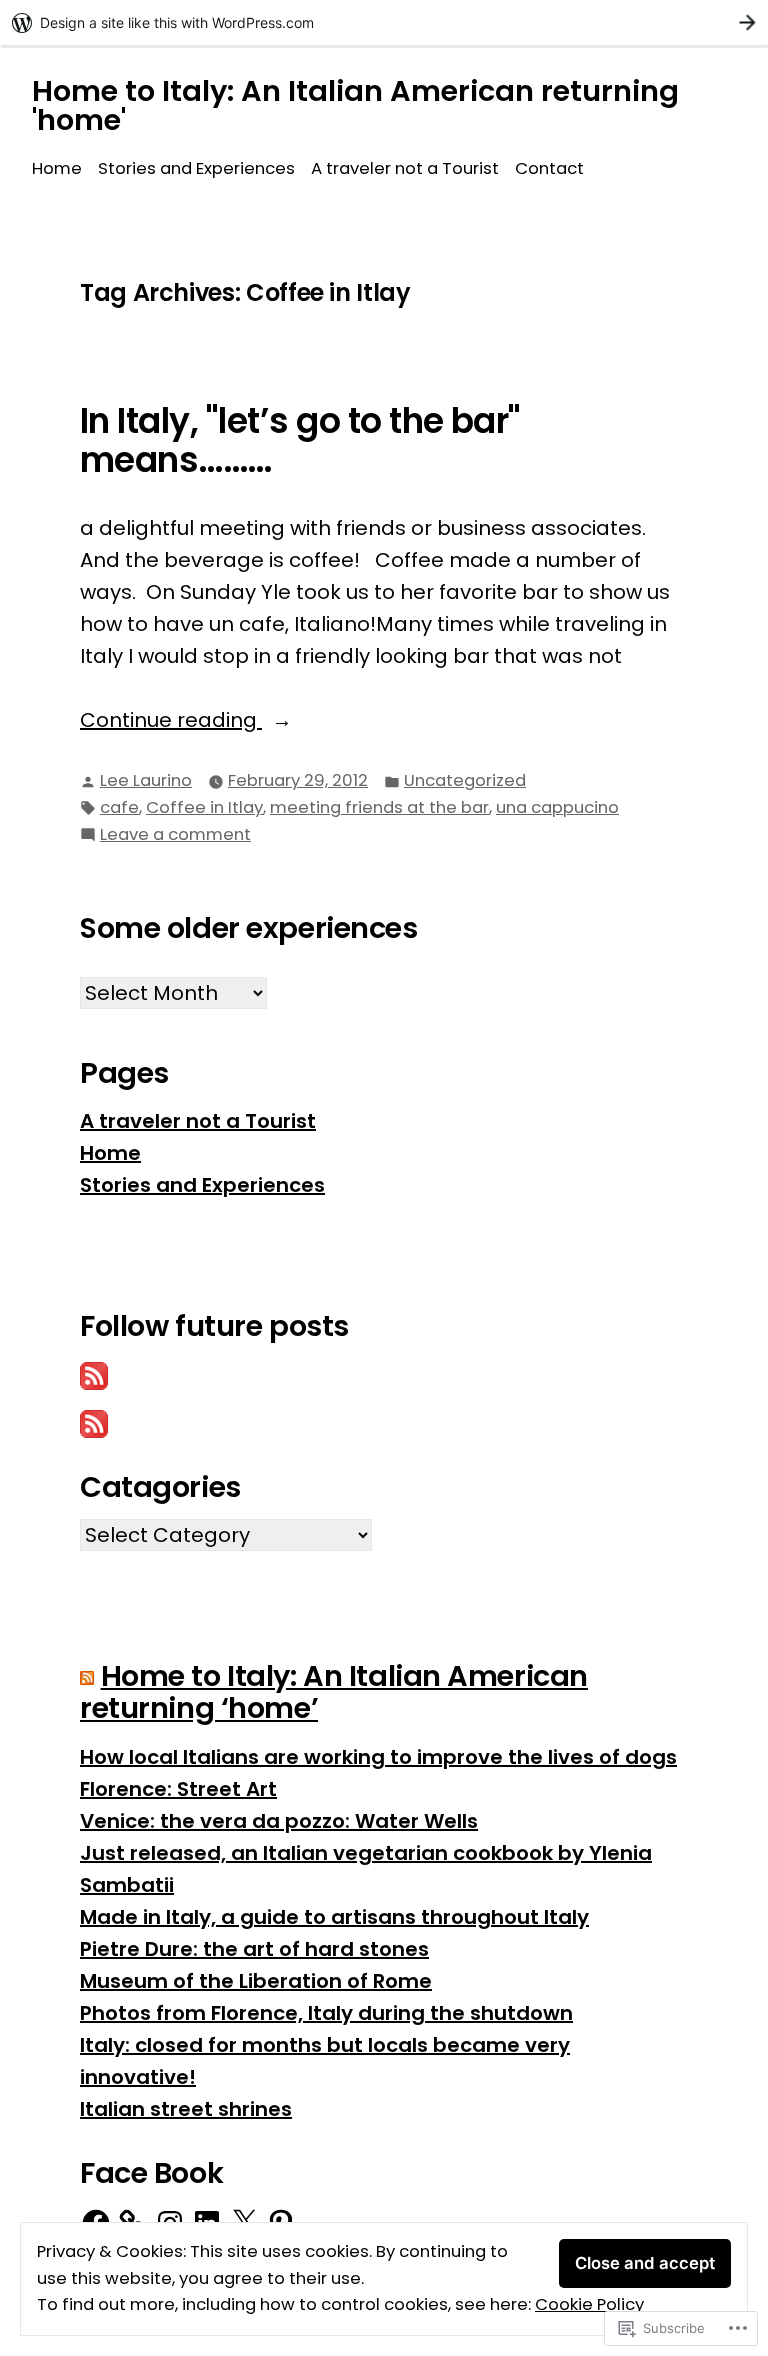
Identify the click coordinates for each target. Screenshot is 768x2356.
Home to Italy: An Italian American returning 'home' (355, 105)
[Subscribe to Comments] (94, 1423)
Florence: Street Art (178, 1789)
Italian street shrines (186, 2109)
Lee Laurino (146, 780)
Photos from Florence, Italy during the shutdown (326, 2013)
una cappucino (557, 807)
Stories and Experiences (196, 168)
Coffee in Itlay (204, 807)
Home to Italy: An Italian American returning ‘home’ (334, 1692)
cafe (119, 807)
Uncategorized (465, 780)
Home (57, 168)
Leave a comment (175, 835)
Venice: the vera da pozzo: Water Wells (279, 1821)
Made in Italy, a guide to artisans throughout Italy (334, 1917)
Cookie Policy (589, 2304)
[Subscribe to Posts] (94, 1375)
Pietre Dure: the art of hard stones (254, 1949)
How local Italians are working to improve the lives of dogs (378, 1757)
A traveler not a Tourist (405, 168)
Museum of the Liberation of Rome (256, 1981)
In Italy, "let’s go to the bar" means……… (300, 440)
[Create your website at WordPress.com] (384, 22)
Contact (549, 168)
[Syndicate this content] (87, 1676)
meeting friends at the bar (379, 807)
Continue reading (171, 720)
